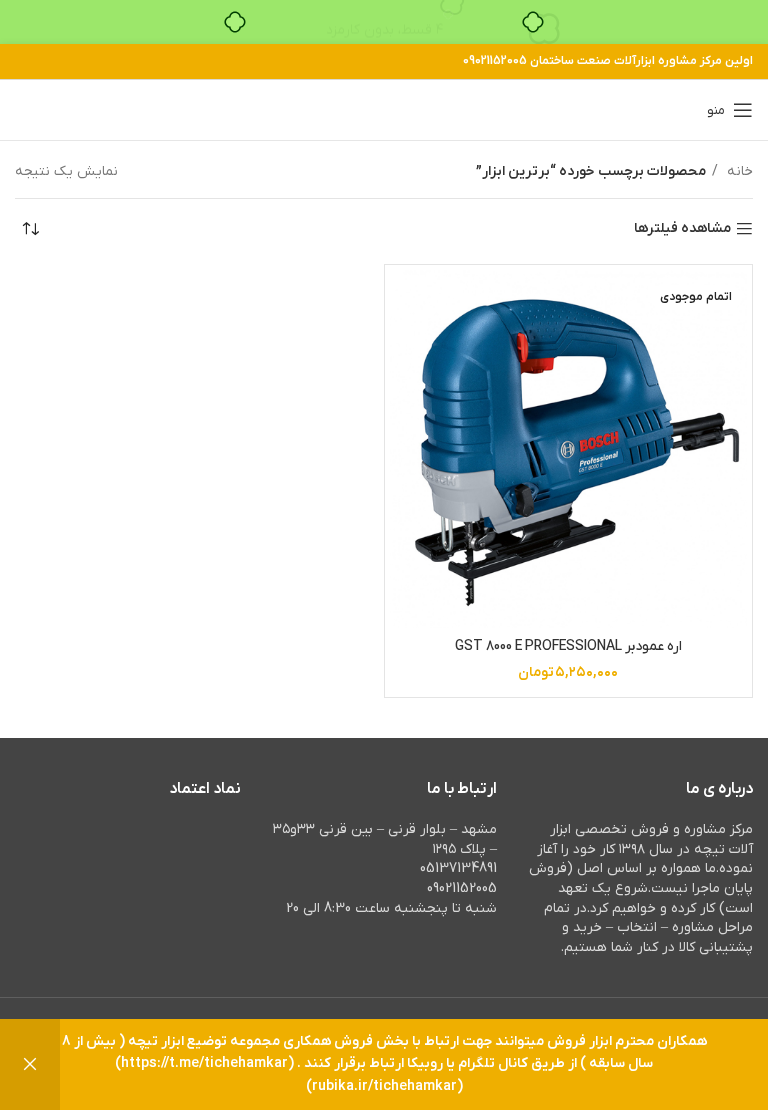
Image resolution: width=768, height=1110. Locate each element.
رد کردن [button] (30, 1064)
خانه (738, 171)
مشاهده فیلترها (682, 229)
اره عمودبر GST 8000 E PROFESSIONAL (568, 646)
